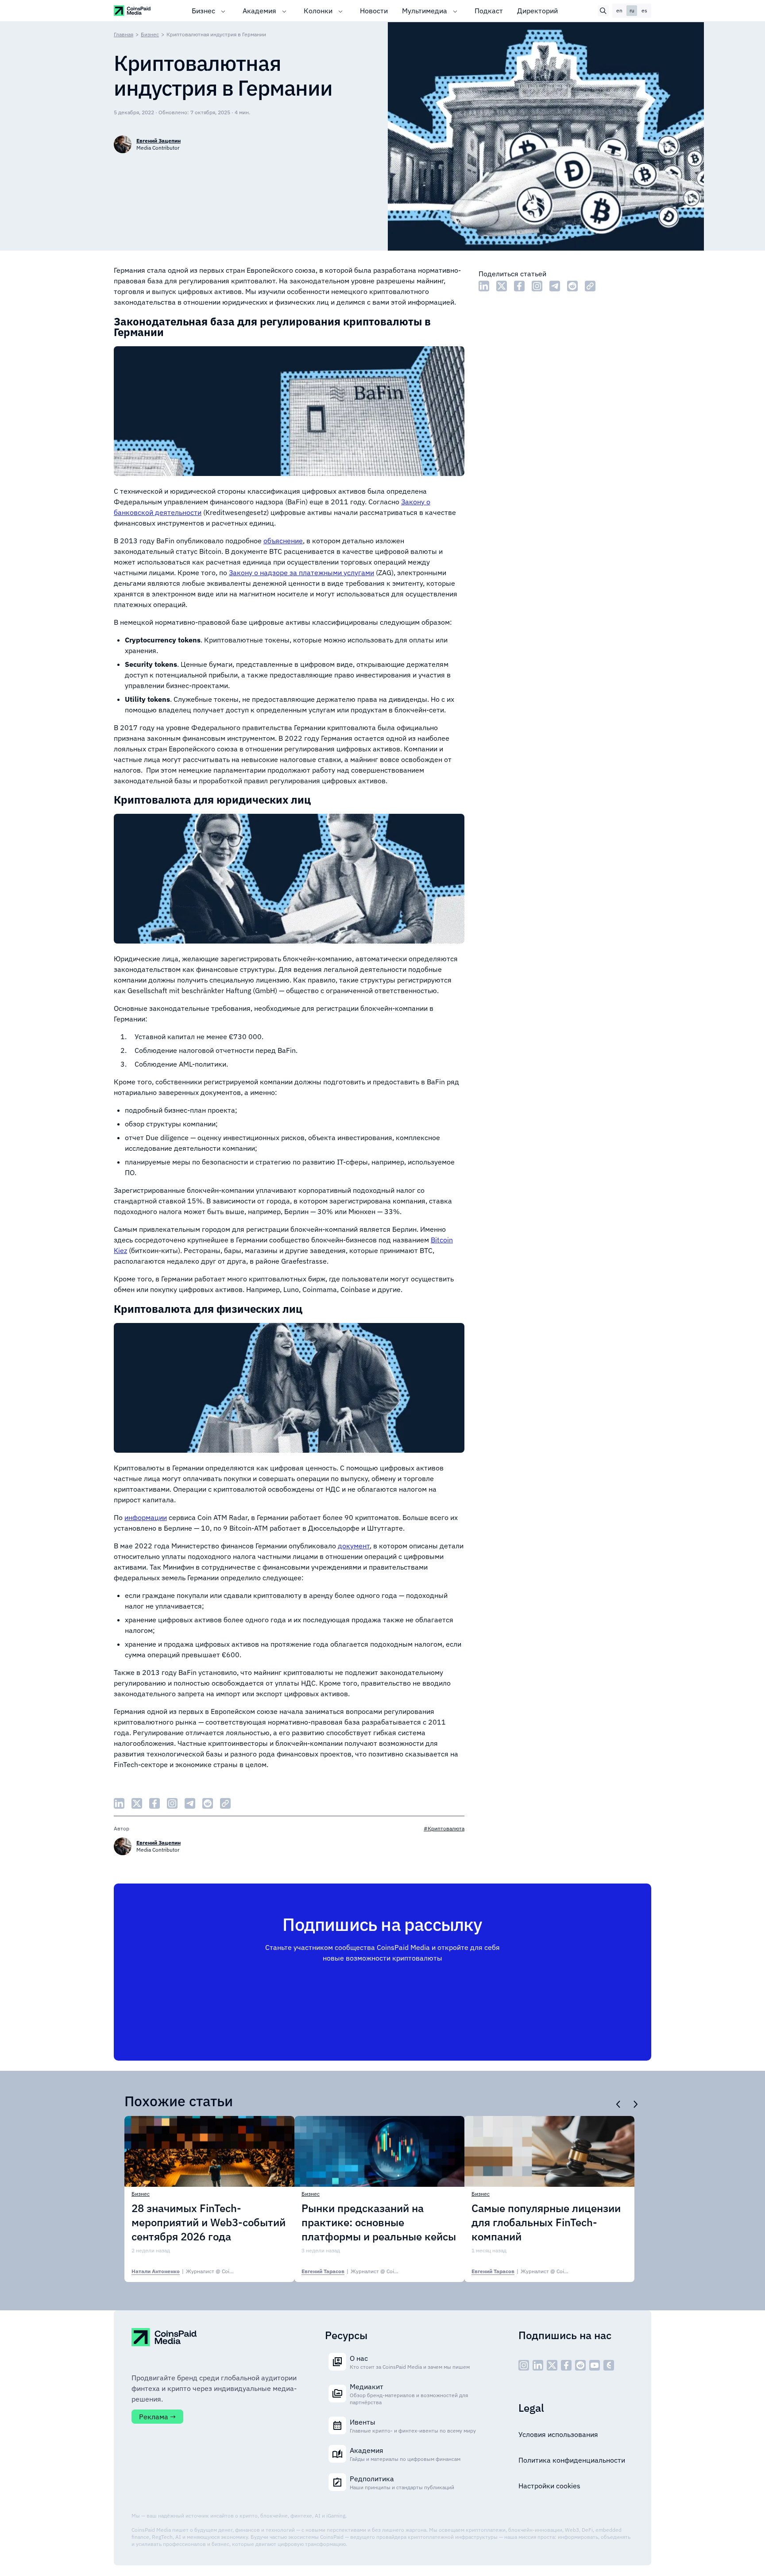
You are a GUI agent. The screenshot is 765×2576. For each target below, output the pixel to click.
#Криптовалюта (444, 1828)
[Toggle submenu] (223, 11)
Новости (374, 11)
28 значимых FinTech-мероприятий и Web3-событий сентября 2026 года (209, 2222)
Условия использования (558, 2434)
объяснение (283, 541)
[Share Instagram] (537, 286)
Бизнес (203, 11)
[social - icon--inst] (524, 2365)
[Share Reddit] (572, 286)
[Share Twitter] (502, 286)
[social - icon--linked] (538, 2365)
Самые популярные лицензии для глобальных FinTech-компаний (546, 2222)
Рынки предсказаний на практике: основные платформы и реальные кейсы (379, 2222)
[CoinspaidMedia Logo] (133, 10)
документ (354, 1546)
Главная (124, 34)
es (644, 10)
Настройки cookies (549, 2486)
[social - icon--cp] (609, 2365)
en (619, 10)
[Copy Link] (590, 286)
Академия (259, 11)
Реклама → (157, 2417)
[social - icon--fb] (566, 2365)
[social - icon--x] (552, 2365)
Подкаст (489, 11)
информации (146, 1517)
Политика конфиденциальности (572, 2460)
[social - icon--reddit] (580, 2365)
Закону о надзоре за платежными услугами (301, 572)
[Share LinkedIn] (484, 286)
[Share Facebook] (519, 286)
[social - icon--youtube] (595, 2365)
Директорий (537, 11)
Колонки (318, 11)
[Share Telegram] (555, 286)
